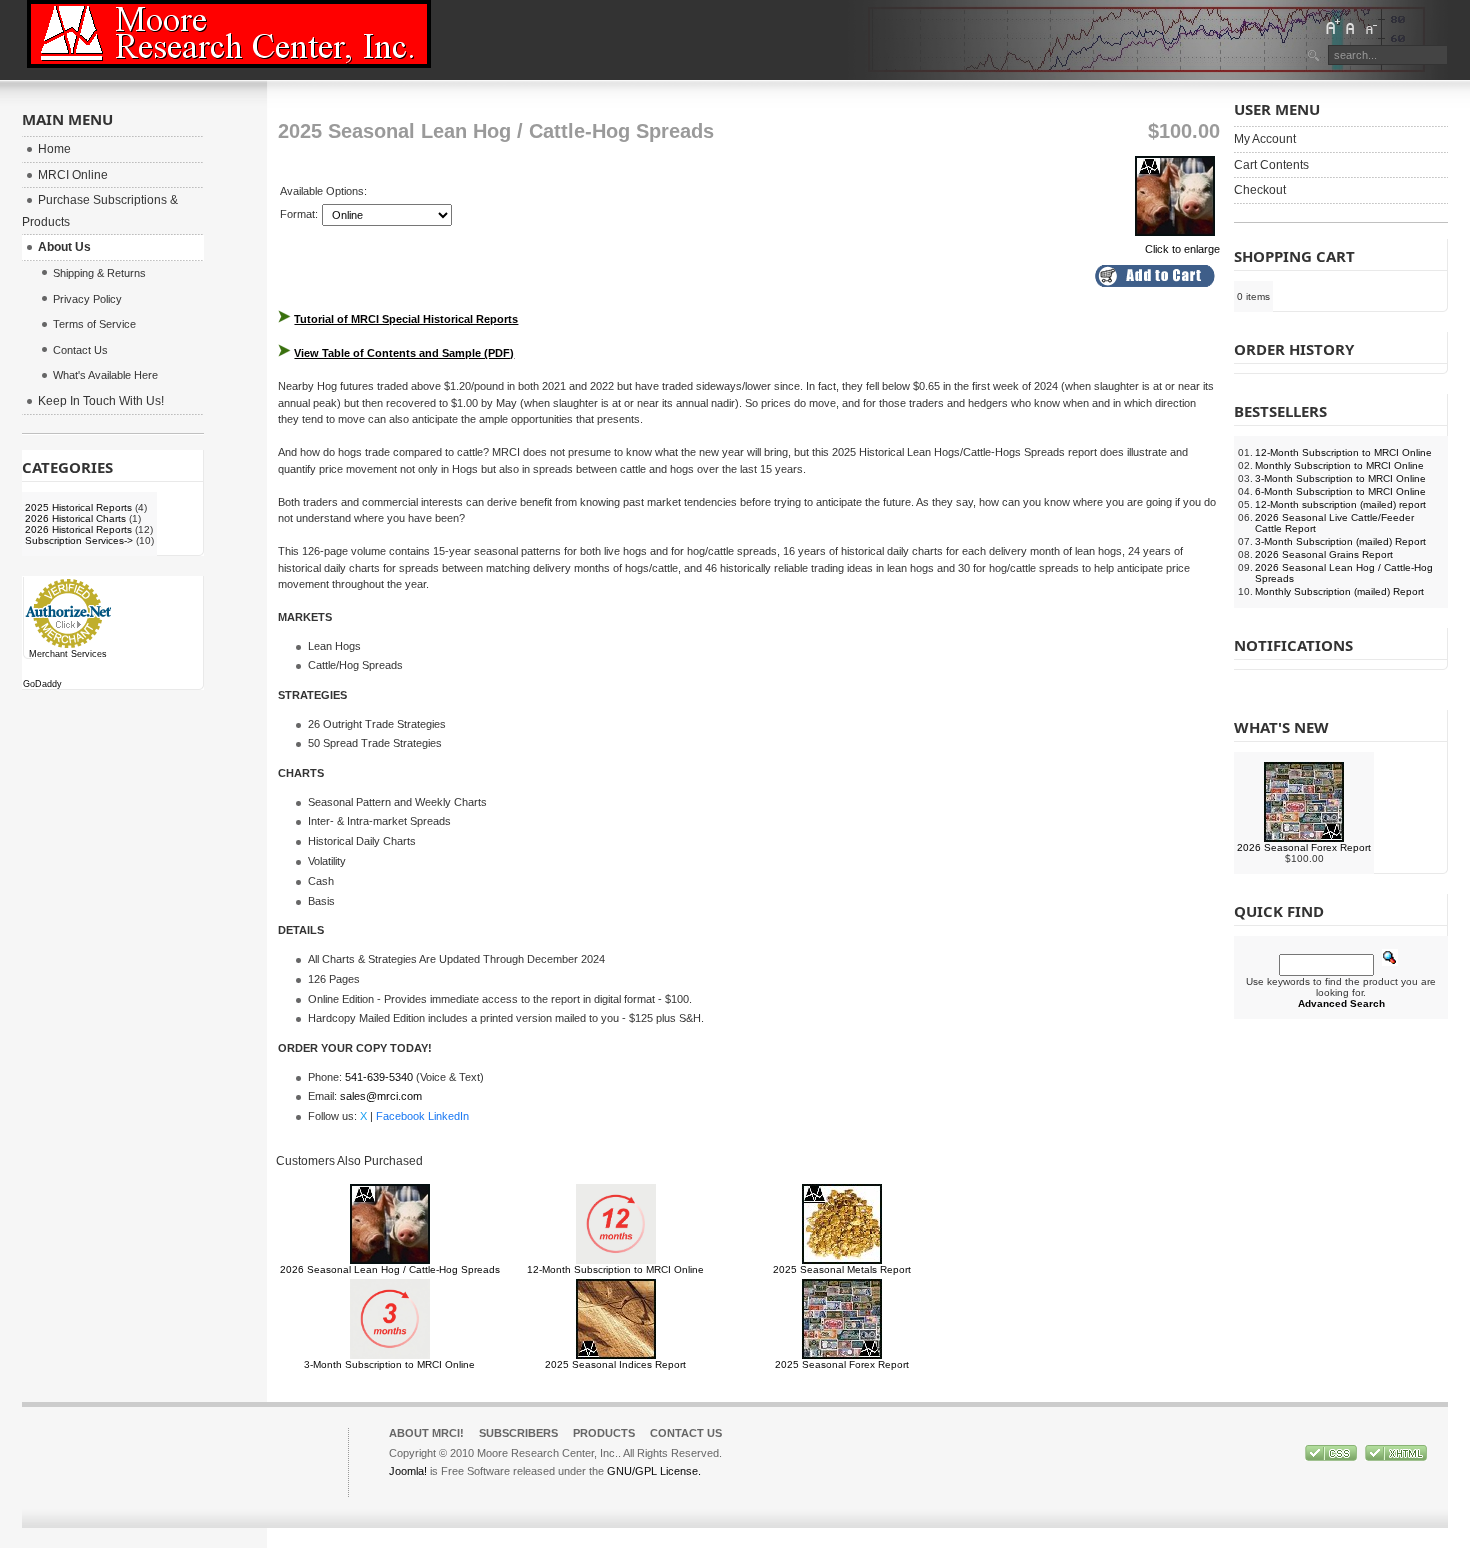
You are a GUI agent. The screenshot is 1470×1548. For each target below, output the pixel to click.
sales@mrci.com (381, 1096)
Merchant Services (68, 654)
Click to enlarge (1182, 249)
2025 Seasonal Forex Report (842, 1364)
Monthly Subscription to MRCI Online (1339, 465)
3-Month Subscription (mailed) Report (1340, 541)
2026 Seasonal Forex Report (1304, 847)
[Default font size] (1351, 27)
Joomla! (408, 1471)
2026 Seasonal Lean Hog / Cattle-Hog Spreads (390, 1269)
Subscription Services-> (79, 540)
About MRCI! (426, 1433)
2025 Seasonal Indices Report (615, 1364)
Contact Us (686, 1433)
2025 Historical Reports (78, 507)
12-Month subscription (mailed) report (1340, 504)
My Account (1265, 139)
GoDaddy (42, 684)
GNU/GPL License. (654, 1471)
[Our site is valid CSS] (1332, 1457)
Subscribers (518, 1433)
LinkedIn (448, 1116)
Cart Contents (1271, 165)
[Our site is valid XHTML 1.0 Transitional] (1396, 1457)
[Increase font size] (1332, 27)
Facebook (400, 1116)
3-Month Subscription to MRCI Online (389, 1364)
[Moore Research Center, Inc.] (229, 34)
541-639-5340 (379, 1077)
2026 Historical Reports (78, 529)
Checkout (1260, 190)
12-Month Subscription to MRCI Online (615, 1269)
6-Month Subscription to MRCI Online (1340, 491)
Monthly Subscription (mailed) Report (1339, 591)
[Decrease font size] (1370, 27)
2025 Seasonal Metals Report (842, 1269)
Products (604, 1433)
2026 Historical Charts (75, 518)
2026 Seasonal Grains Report (1324, 554)
